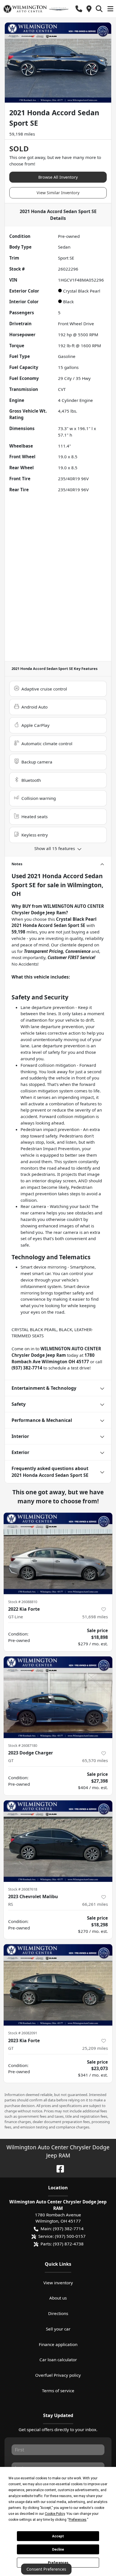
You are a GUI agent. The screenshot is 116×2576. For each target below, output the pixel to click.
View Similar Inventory (58, 193)
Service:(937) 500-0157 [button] (62, 2236)
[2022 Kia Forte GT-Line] (58, 1553)
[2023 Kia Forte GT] (58, 1985)
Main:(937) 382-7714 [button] (62, 2228)
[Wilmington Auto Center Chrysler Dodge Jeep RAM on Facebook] (58, 2168)
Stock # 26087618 (23, 1889)
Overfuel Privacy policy (58, 2375)
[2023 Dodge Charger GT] (58, 1697)
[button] (79, 9)
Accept (58, 2536)
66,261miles (95, 1904)
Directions (58, 2313)
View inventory (58, 2283)
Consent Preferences (46, 2569)
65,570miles (95, 1760)
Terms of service (58, 2391)
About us (58, 2298)
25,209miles (95, 2048)
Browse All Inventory (58, 177)
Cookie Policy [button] (55, 2514)
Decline (58, 2550)
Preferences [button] (78, 2520)
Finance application (58, 2344)
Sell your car (58, 2329)
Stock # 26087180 (23, 1745)
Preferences (58, 2563)
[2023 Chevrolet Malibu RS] (58, 1841)
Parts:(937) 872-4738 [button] (62, 2244)
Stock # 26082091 (23, 2033)
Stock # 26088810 (23, 1602)
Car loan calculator (58, 2360)
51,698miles (95, 1617)
